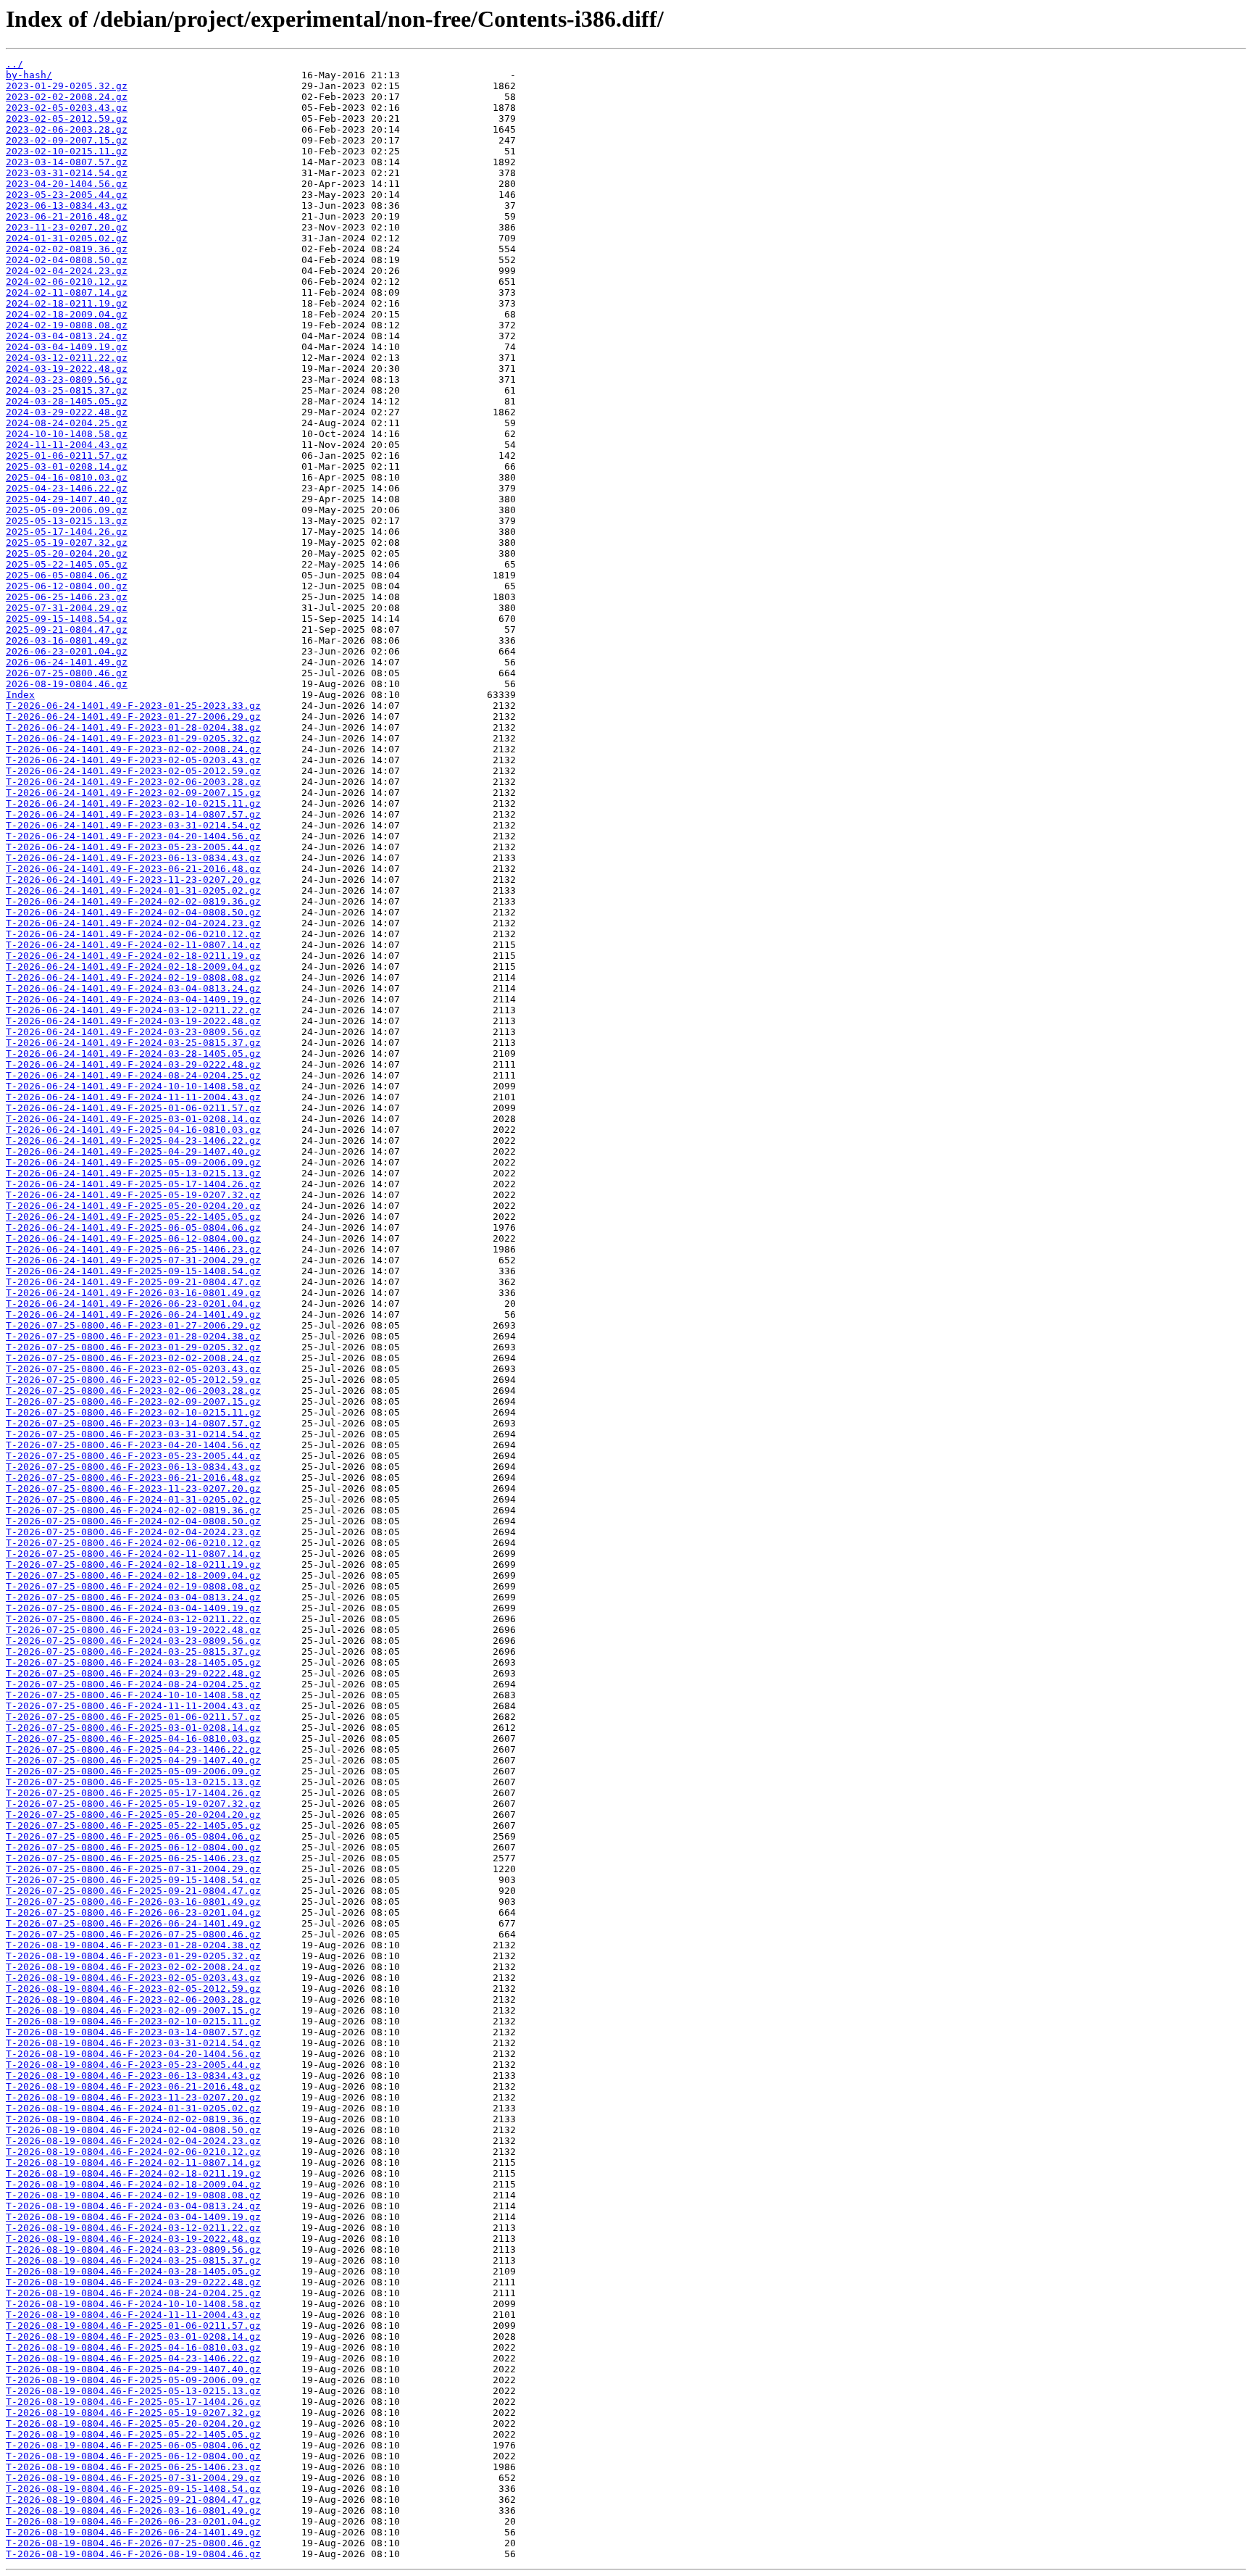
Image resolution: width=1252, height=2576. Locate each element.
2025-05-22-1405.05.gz (67, 564)
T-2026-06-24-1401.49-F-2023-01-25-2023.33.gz (133, 706)
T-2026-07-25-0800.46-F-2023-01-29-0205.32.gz (133, 1347)
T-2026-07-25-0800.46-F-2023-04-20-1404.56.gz (133, 1445)
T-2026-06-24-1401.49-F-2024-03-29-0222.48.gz (133, 1064)
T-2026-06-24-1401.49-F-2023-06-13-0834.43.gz (133, 858)
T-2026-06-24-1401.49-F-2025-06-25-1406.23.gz (133, 1249)
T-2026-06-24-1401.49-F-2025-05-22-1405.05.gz (133, 1217)
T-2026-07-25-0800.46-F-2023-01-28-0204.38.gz (133, 1336)
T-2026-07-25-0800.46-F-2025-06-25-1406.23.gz (133, 1858)
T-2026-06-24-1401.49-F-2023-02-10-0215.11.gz (133, 803)
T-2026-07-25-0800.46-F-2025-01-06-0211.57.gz (133, 1717)
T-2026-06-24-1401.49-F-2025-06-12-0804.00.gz (133, 1238)
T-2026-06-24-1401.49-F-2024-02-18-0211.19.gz (133, 956)
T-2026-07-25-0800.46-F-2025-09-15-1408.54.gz (133, 1880)
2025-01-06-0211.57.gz (67, 456)
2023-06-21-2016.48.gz (67, 216)
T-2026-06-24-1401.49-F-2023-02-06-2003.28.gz (133, 782)
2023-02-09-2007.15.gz (67, 140)
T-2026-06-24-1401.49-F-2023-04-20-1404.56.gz (133, 836)
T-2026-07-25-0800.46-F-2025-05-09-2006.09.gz (133, 1771)
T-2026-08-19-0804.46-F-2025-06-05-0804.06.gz (133, 2445)
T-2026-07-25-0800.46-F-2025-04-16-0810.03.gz (133, 1738)
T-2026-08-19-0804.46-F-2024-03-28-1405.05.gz (133, 2271)
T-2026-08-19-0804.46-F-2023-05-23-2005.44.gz (133, 2065)
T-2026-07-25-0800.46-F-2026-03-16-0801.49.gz (133, 1902)
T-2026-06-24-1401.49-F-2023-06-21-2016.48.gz (133, 869)
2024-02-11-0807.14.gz (67, 292)
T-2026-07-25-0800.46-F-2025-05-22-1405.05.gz (133, 1825)
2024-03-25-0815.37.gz (67, 390)
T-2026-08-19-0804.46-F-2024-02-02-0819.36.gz (133, 2119)
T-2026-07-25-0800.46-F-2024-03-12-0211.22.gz (133, 1619)
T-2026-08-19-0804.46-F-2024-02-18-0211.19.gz (133, 2173)
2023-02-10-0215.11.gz (67, 151)
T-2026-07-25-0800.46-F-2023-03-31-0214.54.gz (133, 1434)
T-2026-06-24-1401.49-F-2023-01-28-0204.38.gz (133, 727)
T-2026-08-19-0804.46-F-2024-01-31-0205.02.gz (133, 2108)
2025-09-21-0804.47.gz (67, 630)
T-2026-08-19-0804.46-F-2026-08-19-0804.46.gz (133, 2554)
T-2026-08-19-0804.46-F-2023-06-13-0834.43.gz (133, 2076)
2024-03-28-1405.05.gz (67, 401)
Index (20, 695)
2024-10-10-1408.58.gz (67, 434)
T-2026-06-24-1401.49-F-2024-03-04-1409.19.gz (133, 999)
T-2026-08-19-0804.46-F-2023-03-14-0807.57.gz (133, 2032)
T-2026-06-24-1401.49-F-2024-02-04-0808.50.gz (133, 912)
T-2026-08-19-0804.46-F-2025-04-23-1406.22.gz (133, 2358)
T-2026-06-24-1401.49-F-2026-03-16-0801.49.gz (133, 1293)
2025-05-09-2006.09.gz (67, 510)
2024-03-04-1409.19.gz (67, 347)
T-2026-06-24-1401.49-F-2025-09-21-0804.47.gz (133, 1282)
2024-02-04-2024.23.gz (67, 271)
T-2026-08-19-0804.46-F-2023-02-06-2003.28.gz (133, 1999)
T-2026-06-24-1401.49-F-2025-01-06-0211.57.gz (133, 1108)
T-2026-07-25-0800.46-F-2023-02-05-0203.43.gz (133, 1369)
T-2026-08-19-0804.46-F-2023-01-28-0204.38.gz (133, 1945)
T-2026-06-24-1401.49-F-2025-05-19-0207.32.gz (133, 1195)
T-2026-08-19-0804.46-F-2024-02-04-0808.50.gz (133, 2130)
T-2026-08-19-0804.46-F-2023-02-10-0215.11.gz (133, 2021)
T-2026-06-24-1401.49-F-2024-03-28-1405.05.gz (133, 1054)
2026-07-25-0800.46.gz (67, 673)
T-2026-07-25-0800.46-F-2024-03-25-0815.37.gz (133, 1651)
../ (14, 64)
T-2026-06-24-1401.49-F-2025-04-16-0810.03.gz (133, 1130)
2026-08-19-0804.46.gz (67, 684)
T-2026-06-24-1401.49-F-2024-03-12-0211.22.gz (133, 1010)
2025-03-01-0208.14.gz (67, 466)
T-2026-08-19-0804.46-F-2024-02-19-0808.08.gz (133, 2195)
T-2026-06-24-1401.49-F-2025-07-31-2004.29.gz (133, 1260)
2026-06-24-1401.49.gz (67, 662)
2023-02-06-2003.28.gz (67, 129)
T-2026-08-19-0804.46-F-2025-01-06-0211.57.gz (133, 2326)
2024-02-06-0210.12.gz (67, 282)
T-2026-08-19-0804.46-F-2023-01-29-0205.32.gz (133, 1956)
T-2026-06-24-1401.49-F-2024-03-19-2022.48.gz (133, 1021)
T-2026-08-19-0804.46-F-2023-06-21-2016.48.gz (133, 2086)
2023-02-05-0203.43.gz (67, 108)
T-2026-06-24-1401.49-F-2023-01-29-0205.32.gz (133, 738)
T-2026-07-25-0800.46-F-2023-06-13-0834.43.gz (133, 1467)
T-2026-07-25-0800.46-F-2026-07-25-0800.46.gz (133, 1934)
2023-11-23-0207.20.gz (67, 227)
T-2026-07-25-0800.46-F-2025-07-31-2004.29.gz (133, 1869)
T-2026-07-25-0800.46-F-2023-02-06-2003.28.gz (133, 1391)
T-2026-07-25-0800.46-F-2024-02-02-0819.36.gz (133, 1510)
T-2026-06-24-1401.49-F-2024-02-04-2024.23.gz (133, 923)
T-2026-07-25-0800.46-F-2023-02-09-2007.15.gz (133, 1401)
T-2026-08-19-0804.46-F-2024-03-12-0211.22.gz (133, 2228)
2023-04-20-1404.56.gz (67, 184)
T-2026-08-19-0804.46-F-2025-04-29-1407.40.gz (133, 2369)
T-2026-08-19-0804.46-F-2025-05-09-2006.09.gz (133, 2380)
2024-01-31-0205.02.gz (67, 238)
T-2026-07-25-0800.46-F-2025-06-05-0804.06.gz (133, 1836)
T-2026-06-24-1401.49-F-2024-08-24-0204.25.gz (133, 1075)
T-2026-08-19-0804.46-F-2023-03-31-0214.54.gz (133, 2043)
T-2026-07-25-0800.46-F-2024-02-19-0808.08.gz (133, 1586)
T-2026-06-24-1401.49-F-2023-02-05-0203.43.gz (133, 760)
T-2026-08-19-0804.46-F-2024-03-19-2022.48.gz (133, 2239)
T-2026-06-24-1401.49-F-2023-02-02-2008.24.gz (133, 749)
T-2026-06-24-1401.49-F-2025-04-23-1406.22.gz (133, 1140)
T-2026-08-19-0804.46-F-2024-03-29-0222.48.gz (133, 2282)
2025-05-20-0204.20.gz (67, 553)
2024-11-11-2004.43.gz (67, 445)
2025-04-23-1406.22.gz (67, 488)
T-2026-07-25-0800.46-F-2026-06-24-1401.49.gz (133, 1923)
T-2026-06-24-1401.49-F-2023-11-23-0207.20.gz (133, 880)
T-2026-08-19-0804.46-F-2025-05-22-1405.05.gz (133, 2434)
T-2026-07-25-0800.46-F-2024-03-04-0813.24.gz (133, 1597)
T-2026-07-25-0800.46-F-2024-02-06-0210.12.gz (133, 1543)
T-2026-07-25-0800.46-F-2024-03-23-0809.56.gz (133, 1641)
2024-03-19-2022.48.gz (67, 369)
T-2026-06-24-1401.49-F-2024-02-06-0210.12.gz (133, 934)
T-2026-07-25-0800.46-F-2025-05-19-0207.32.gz (133, 1804)
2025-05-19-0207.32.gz (67, 543)
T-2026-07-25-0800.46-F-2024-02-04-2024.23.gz (133, 1532)
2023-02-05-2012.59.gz (67, 119)
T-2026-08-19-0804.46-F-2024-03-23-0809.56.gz (133, 2249)
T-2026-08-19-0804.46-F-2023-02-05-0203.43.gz (133, 1978)
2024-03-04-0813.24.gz (67, 336)
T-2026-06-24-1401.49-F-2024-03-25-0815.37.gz (133, 1043)
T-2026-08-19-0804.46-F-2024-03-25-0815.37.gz (133, 2260)
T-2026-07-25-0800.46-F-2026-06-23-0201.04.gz (133, 1912)
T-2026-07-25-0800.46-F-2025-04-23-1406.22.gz (133, 1749)
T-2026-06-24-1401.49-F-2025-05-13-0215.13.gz (133, 1173)
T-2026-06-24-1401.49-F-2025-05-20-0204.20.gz (133, 1206)
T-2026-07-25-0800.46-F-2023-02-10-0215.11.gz (133, 1412)
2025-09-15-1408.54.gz (67, 619)
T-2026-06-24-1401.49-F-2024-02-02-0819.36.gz (133, 901)
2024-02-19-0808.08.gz (67, 325)
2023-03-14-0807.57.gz (67, 162)
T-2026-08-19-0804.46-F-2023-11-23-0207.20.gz (133, 2097)
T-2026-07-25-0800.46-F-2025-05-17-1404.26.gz (133, 1793)
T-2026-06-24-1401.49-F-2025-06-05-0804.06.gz (133, 1227)
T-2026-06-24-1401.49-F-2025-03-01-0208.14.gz (133, 1119)
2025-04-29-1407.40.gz (67, 499)
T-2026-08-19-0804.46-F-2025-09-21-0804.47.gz (133, 2500)
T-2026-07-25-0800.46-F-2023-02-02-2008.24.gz (133, 1358)
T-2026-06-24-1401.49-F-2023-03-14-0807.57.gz (133, 814)
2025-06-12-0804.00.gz (67, 586)
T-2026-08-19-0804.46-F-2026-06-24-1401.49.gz (133, 2532)
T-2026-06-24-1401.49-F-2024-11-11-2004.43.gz (133, 1097)
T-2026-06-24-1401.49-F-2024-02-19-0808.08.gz (133, 977)
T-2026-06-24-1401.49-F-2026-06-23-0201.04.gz (133, 1304)
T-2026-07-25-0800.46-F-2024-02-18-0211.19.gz (133, 1565)
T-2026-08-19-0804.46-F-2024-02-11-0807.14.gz (133, 2162)
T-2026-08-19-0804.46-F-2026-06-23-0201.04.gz (133, 2521)
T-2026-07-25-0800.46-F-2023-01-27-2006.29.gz (133, 1325)
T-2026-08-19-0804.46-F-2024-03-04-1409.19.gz (133, 2217)
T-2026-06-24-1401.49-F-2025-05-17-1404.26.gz (133, 1184)
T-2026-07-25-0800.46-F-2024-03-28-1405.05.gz (133, 1662)
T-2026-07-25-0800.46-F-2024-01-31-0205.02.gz (133, 1499)
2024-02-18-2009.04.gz (67, 314)
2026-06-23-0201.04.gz (67, 651)
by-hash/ (29, 75)
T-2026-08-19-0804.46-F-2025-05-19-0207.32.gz (133, 2413)
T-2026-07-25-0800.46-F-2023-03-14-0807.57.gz (133, 1423)
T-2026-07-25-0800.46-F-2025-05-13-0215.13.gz (133, 1782)
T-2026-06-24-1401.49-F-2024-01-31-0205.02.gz (133, 890)
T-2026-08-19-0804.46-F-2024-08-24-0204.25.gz (133, 2293)
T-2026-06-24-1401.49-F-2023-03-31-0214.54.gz (133, 825)
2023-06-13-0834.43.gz (67, 205)
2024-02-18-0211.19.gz (67, 303)
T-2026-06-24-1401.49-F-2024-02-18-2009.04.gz (133, 967)
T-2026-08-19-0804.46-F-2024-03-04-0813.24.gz (133, 2206)
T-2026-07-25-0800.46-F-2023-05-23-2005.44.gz (133, 1456)
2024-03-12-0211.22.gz (67, 358)
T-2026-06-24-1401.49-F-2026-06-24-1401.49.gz (133, 1314)
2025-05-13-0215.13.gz (67, 521)
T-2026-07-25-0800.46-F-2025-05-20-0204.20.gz (133, 1815)
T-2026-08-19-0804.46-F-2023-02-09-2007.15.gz (133, 2010)
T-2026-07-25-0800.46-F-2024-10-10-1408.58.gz (133, 1695)
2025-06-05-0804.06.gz (67, 575)
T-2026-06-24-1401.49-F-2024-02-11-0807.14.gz (133, 945)
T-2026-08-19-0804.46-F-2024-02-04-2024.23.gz (133, 2141)
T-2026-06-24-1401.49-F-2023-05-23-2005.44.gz (133, 847)
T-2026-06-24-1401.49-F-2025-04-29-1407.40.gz (133, 1151)
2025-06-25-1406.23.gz (67, 597)
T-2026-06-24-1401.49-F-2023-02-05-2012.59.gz (133, 771)
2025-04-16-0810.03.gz (67, 477)
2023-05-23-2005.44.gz (67, 195)
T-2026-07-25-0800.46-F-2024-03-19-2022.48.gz (133, 1630)
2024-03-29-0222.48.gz (67, 412)
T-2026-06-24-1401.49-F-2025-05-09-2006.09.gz (133, 1162)
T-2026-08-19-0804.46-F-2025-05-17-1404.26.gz (133, 2402)
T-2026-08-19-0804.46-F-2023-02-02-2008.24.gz (133, 1967)
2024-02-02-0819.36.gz (67, 249)
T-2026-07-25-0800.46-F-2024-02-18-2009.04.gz (133, 1575)
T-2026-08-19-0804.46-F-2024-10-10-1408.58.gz (133, 2304)
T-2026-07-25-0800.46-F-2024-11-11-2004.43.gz (133, 1706)
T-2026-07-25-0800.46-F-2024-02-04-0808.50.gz (133, 1521)
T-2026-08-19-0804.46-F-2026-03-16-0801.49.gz (133, 2510)
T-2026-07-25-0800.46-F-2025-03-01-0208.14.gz (133, 1728)
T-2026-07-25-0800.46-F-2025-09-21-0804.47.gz (133, 1891)
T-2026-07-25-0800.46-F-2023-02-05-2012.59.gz (133, 1380)
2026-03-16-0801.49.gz (67, 640)
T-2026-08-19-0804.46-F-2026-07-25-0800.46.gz (133, 2543)
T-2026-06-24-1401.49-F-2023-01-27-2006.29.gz (133, 716)
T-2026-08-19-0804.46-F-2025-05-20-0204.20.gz (133, 2423)
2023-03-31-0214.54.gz (67, 173)
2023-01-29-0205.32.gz (67, 86)
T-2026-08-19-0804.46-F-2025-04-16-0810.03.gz (133, 2347)
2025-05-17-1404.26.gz (67, 532)
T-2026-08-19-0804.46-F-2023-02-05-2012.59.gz (133, 1989)
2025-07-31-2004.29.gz (67, 608)
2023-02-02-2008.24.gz (67, 97)
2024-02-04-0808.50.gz (67, 260)
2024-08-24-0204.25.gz (67, 423)
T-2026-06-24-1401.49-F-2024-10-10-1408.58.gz (133, 1086)
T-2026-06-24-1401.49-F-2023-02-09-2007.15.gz (133, 793)
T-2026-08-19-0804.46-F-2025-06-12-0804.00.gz (133, 2456)
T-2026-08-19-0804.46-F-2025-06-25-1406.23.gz (133, 2467)
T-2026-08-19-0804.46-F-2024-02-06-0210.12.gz (133, 2152)
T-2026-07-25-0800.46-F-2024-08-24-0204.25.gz (133, 1684)
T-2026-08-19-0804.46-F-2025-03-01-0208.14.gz (133, 2336)
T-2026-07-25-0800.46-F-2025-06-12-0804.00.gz (133, 1847)
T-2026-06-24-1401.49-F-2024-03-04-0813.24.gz (133, 988)
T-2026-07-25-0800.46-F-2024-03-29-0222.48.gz (133, 1673)
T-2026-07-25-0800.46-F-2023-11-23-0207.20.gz (133, 1488)
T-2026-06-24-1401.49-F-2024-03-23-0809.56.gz (133, 1032)
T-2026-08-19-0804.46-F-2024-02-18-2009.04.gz (133, 2184)
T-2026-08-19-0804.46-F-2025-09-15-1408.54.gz (133, 2489)
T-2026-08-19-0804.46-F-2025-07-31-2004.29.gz (133, 2478)
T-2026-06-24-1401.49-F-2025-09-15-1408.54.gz (133, 1271)
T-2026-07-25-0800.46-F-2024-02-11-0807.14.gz (133, 1554)
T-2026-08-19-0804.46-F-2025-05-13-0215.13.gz (133, 2391)
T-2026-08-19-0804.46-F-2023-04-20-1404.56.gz (133, 2054)
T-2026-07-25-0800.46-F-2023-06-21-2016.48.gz (133, 1478)
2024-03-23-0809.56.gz (67, 379)
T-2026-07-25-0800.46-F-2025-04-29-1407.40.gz (133, 1760)
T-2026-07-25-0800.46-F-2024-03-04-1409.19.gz (133, 1608)
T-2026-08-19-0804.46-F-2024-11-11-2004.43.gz (133, 2315)
